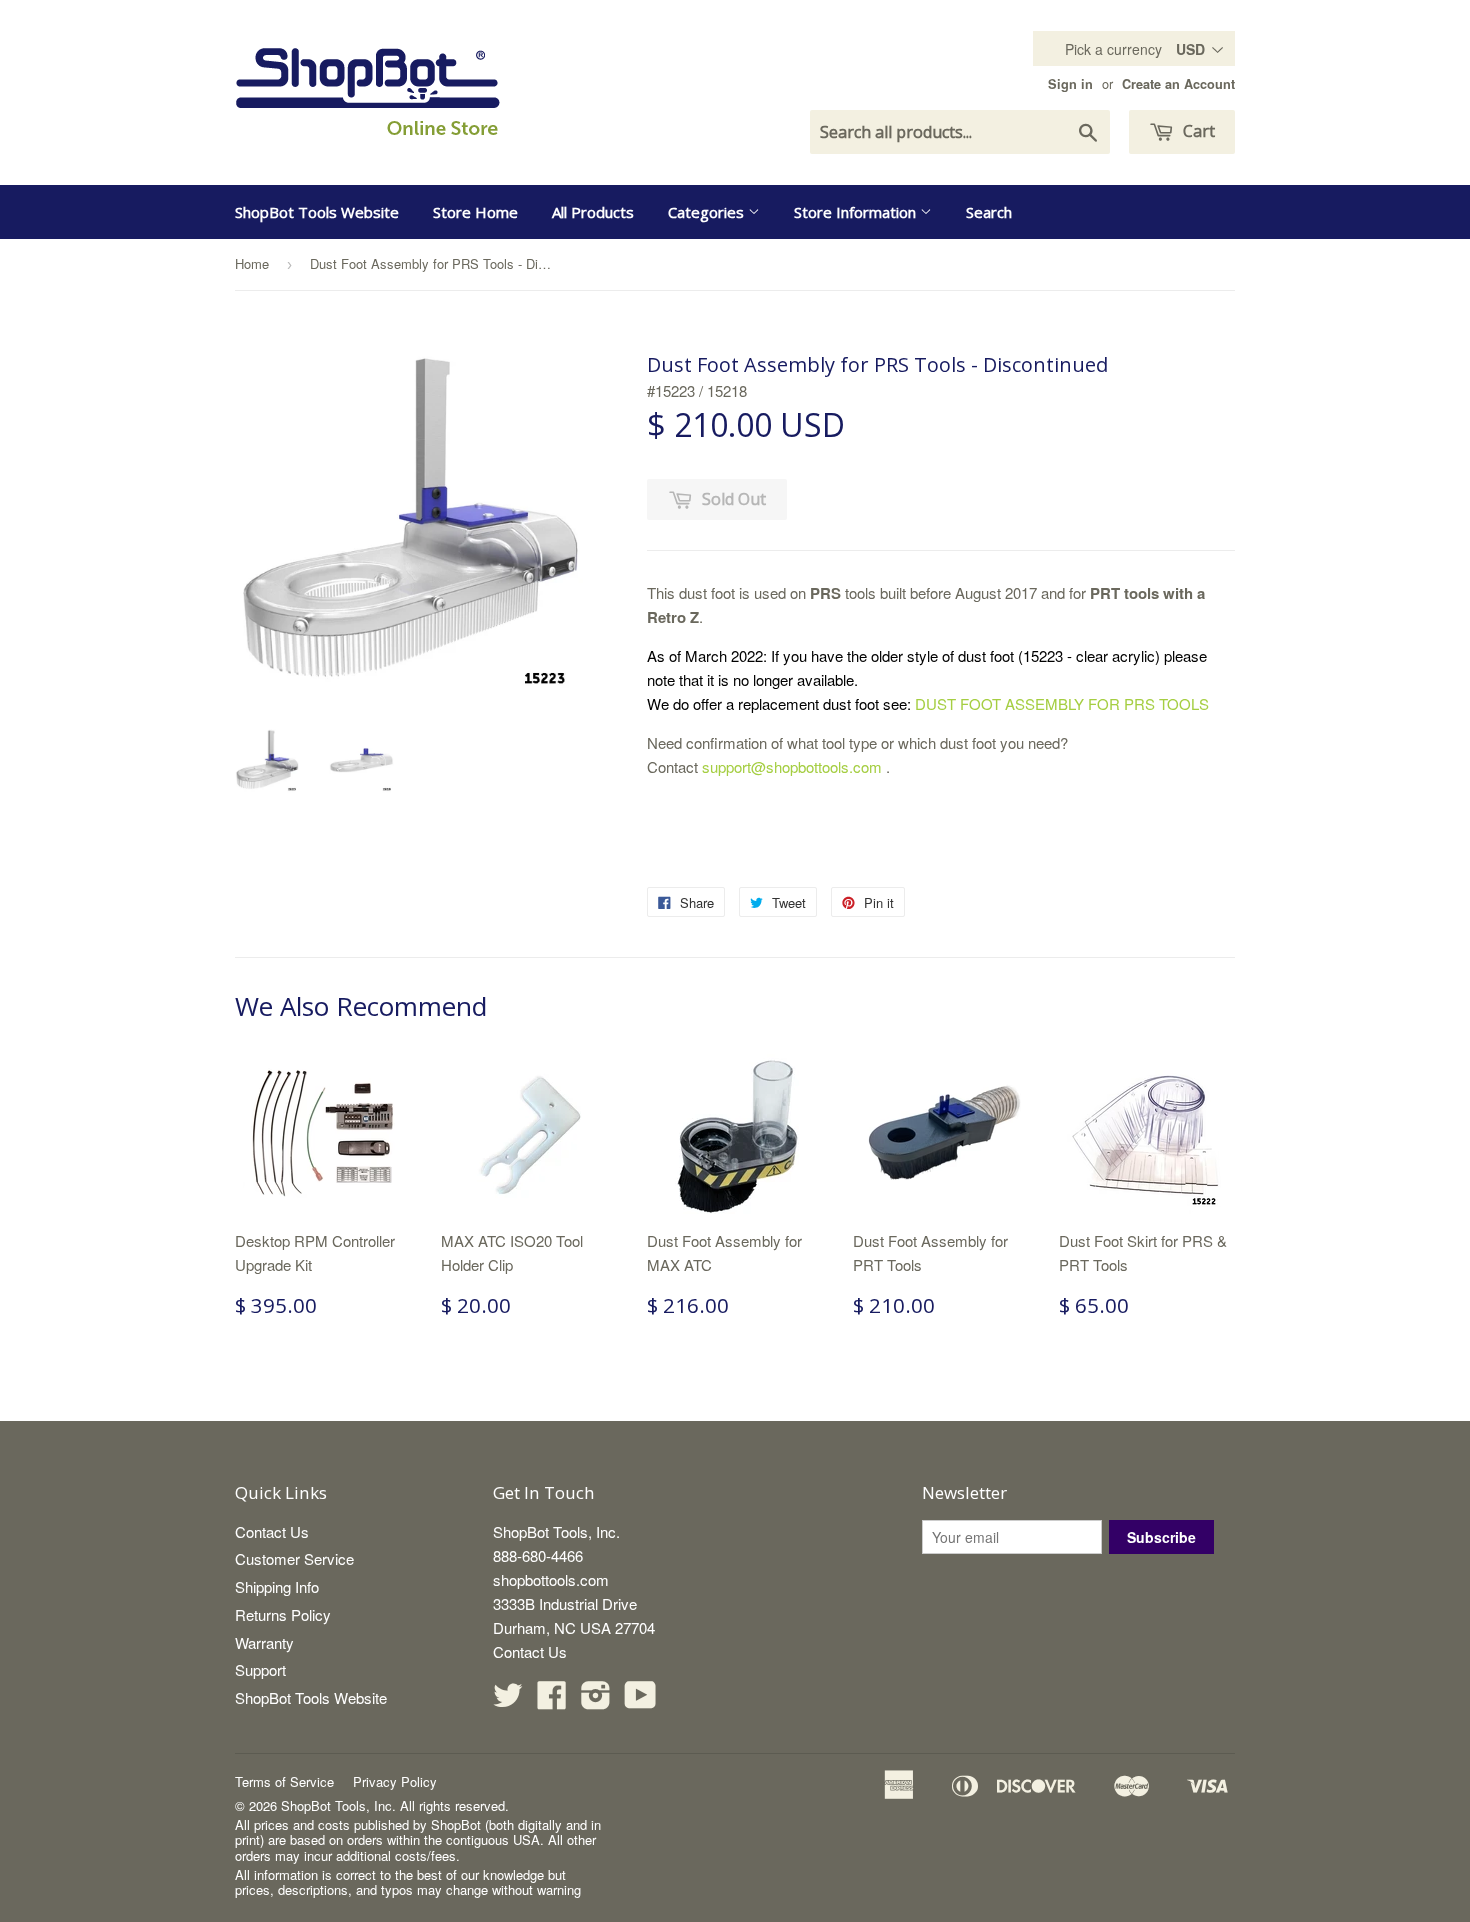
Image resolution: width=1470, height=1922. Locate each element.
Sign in (1070, 84)
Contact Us (272, 1531)
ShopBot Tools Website (317, 212)
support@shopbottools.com (792, 766)
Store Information (857, 212)
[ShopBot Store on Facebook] (552, 1700)
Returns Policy (283, 1614)
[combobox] (960, 132)
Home (252, 263)
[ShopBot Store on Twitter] (508, 1700)
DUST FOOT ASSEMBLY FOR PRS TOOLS (1064, 703)
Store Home (475, 212)
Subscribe (1161, 1537)
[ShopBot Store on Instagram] (596, 1700)
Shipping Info (277, 1586)
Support (260, 1669)
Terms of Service (284, 1781)
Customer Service (294, 1558)
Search (989, 212)
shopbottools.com (551, 1579)
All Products (593, 212)
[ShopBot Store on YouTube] (640, 1700)
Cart (1197, 131)
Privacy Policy (395, 1781)
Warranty (264, 1642)
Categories (708, 212)
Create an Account (1178, 84)
